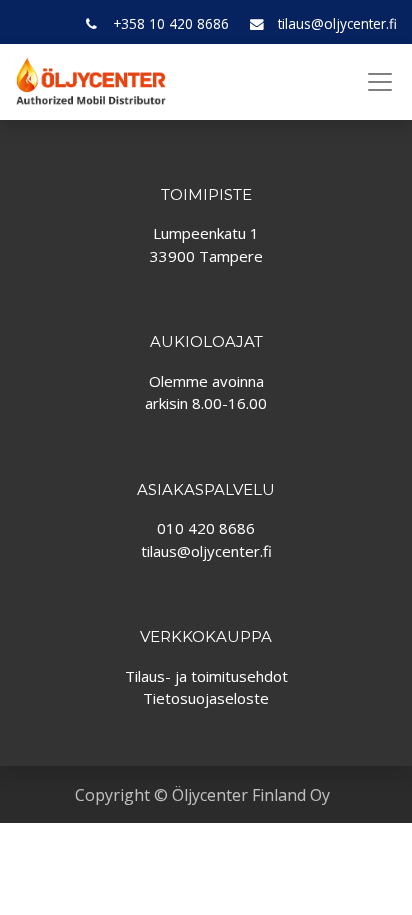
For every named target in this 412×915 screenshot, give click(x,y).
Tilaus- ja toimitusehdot (206, 676)
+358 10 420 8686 (171, 23)
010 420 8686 (206, 528)
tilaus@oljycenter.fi (337, 23)
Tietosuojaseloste (206, 698)
